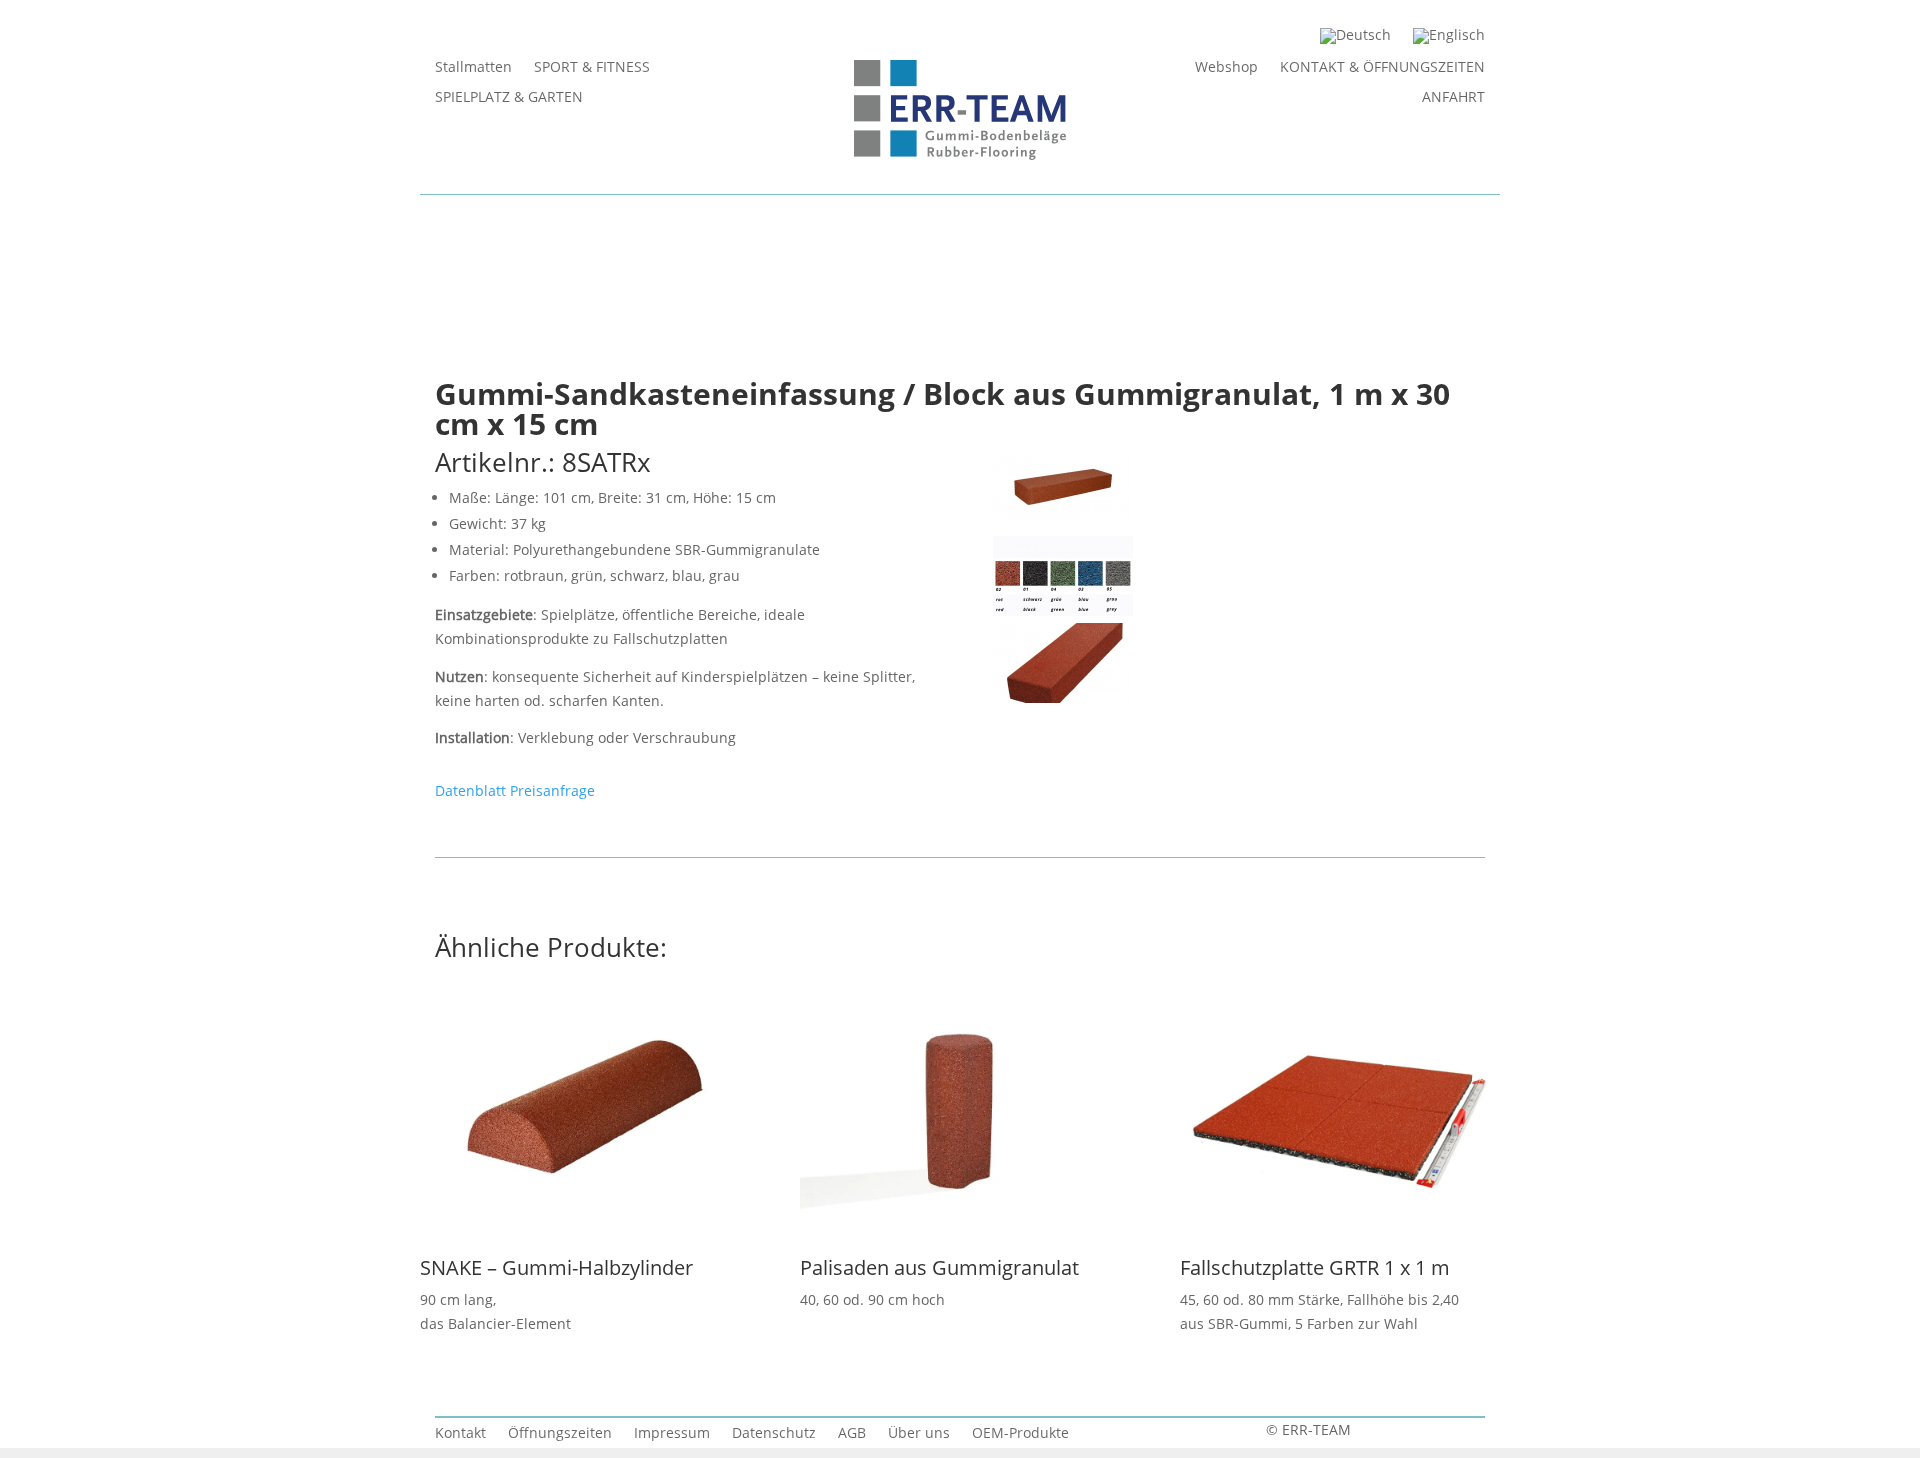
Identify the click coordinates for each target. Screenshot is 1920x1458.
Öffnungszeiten (560, 1434)
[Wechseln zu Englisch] (1449, 40)
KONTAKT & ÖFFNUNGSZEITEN (1382, 68)
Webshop (1226, 68)
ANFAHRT (1453, 98)
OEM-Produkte (1020, 1434)
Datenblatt (470, 790)
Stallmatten (473, 68)
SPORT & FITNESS (592, 68)
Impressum (672, 1434)
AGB (852, 1434)
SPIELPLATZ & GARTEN (509, 98)
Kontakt (460, 1434)
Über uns (919, 1434)
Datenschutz (774, 1434)
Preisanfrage (552, 790)
